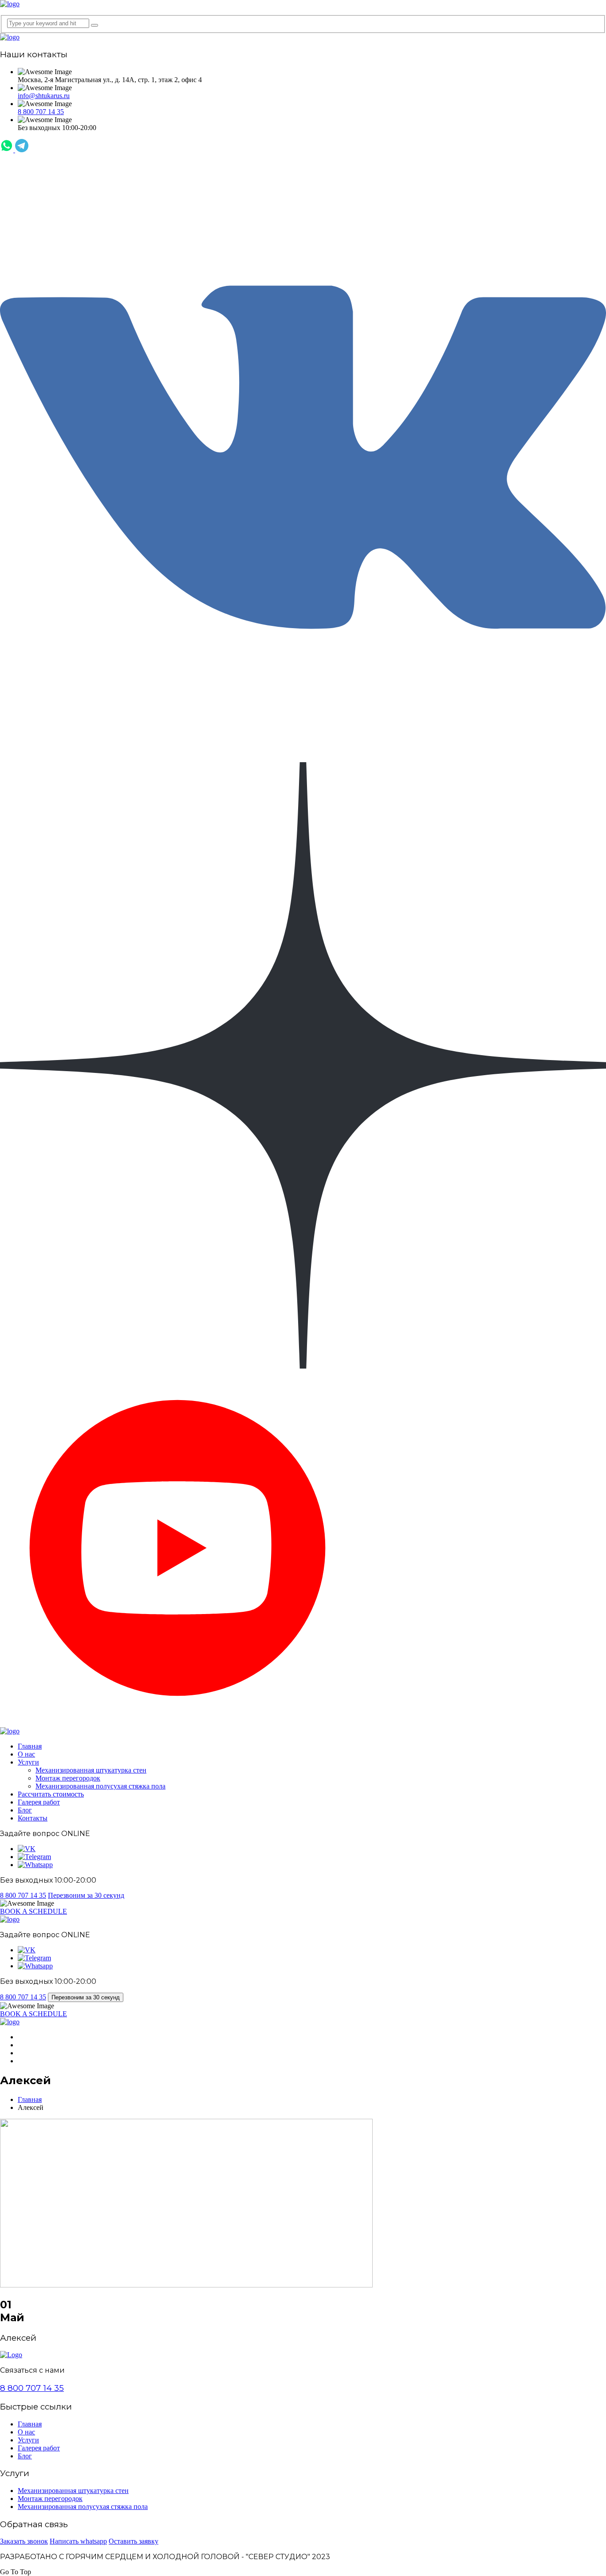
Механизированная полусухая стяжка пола (100, 1786)
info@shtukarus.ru (44, 96)
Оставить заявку (134, 2541)
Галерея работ (39, 1802)
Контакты (33, 1818)
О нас (26, 1754)
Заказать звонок (24, 2541)
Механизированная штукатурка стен (91, 1770)
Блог (25, 1810)
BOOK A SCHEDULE (33, 1911)
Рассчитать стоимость (51, 1794)
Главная (30, 1746)
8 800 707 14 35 (41, 112)
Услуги (28, 1762)
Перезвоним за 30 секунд (86, 1895)
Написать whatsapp (78, 2541)
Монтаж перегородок (68, 1778)
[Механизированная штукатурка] (10, 4)
